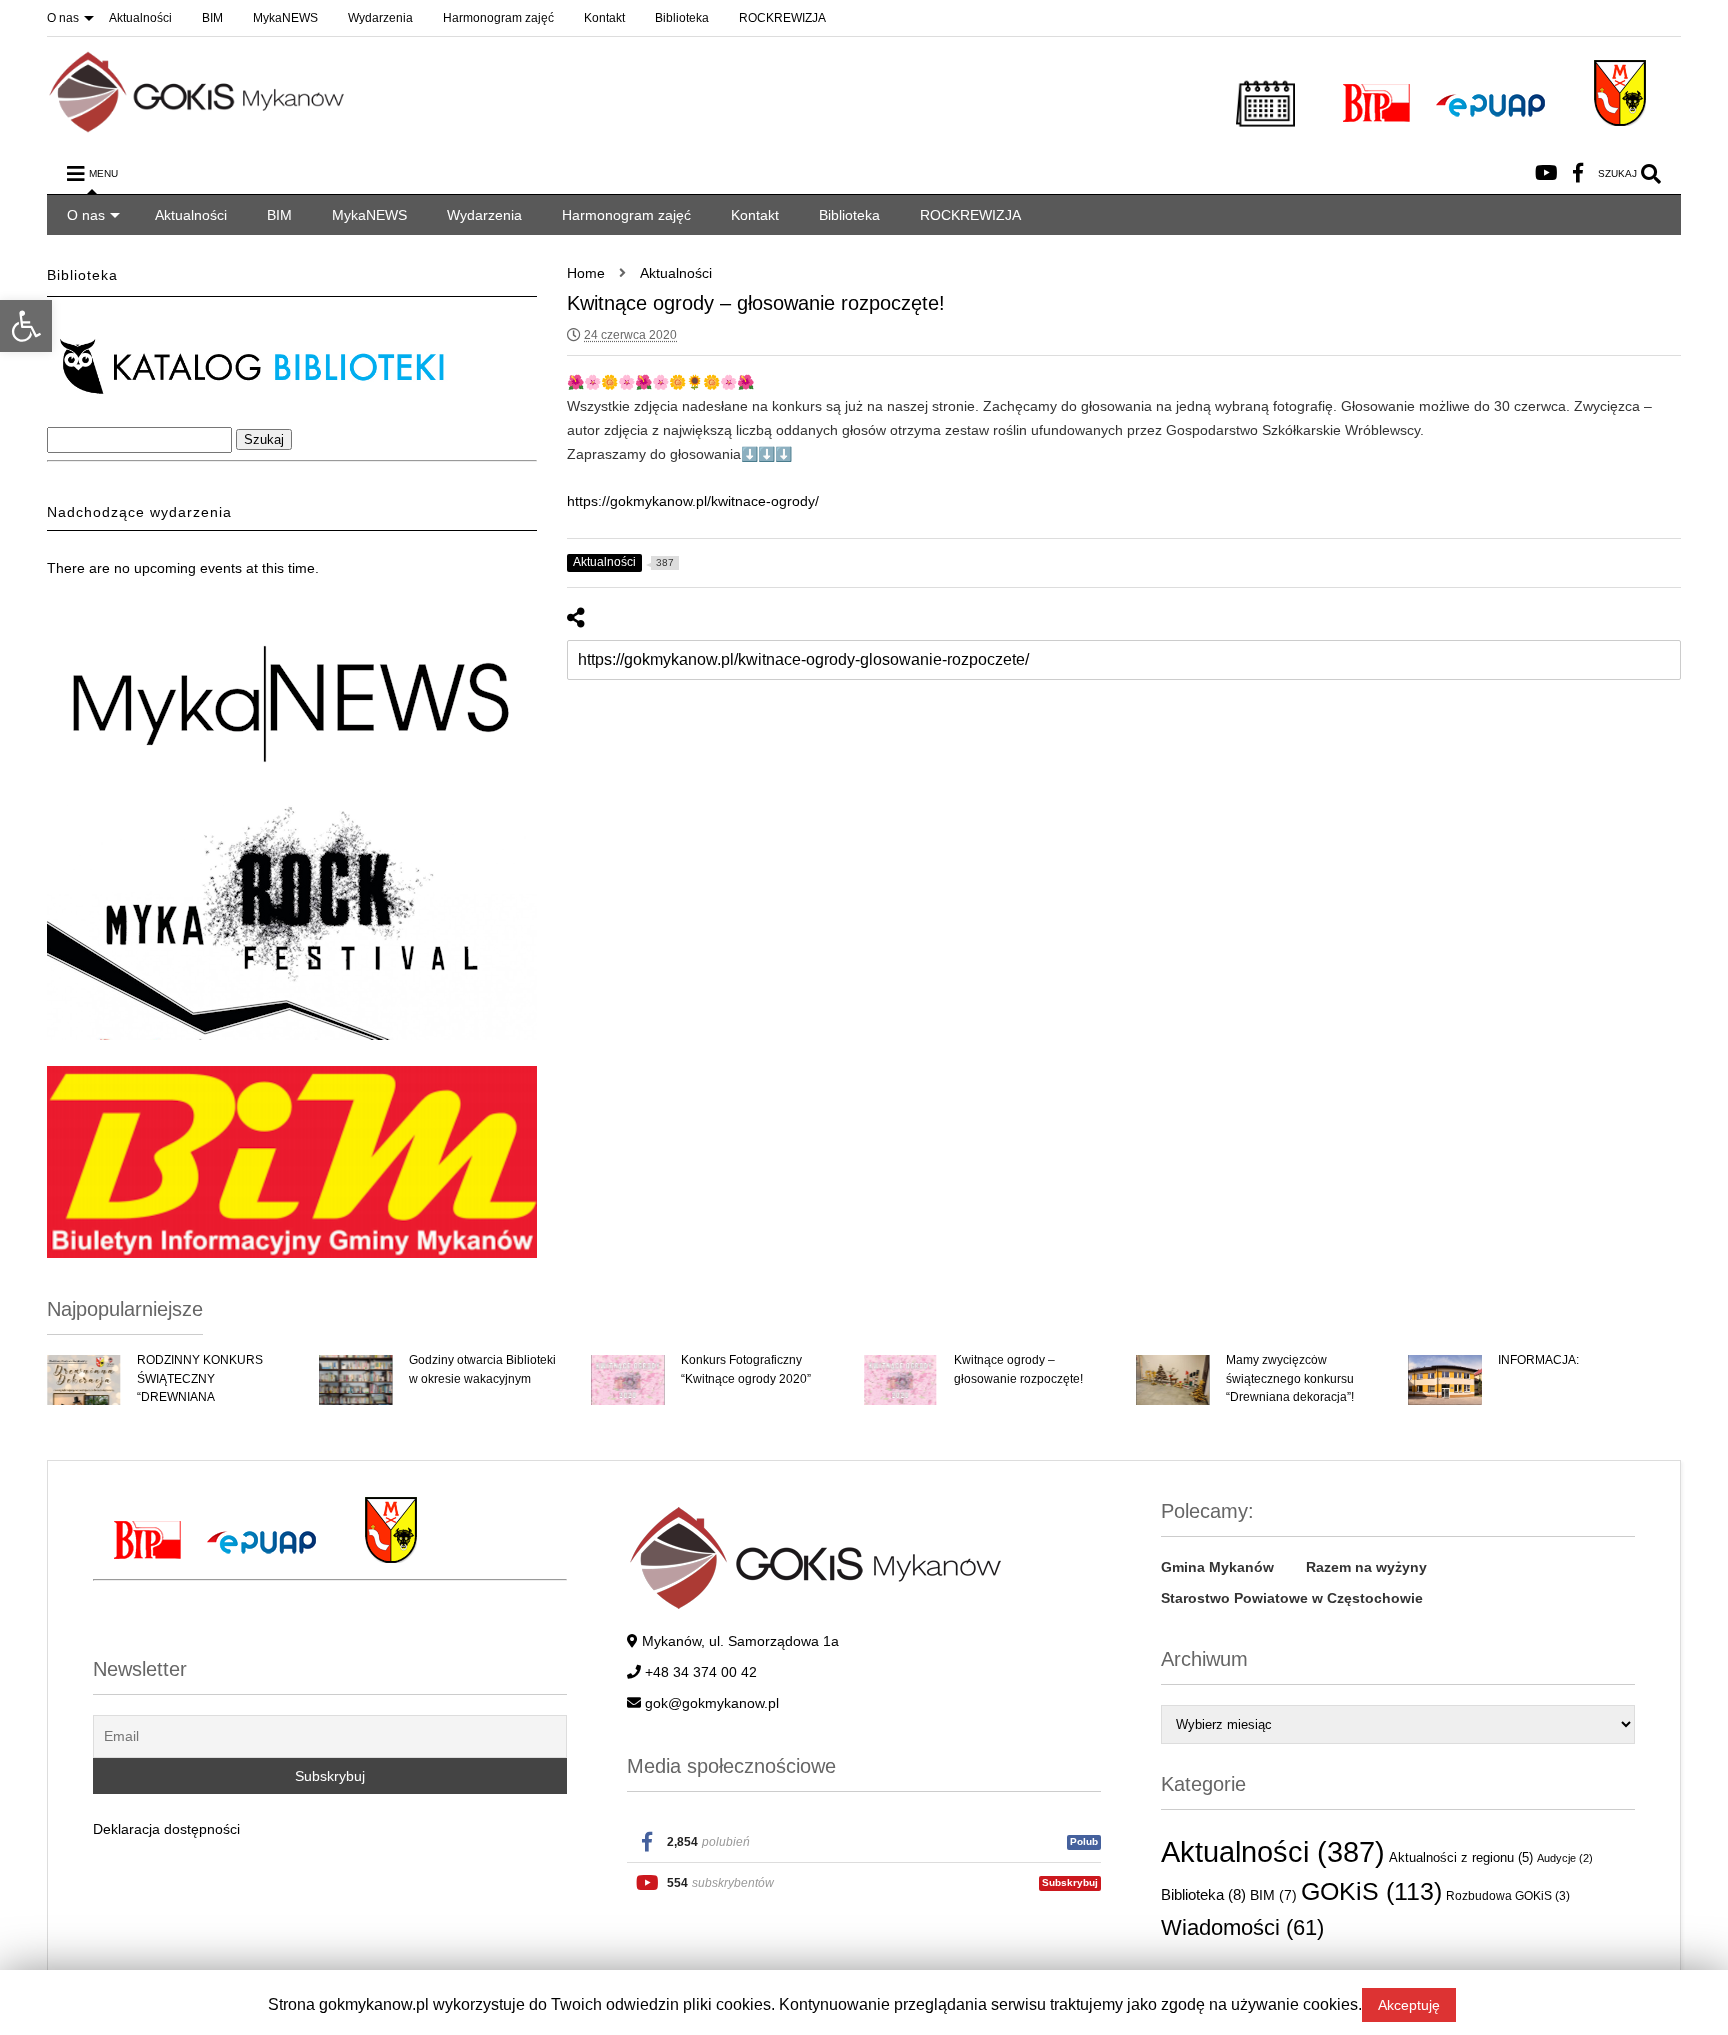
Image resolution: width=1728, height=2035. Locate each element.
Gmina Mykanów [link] (1217, 1567)
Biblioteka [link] (682, 18)
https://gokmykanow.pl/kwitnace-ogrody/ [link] (693, 501)
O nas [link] (63, 18)
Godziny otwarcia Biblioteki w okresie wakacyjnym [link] (482, 1369)
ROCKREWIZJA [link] (782, 18)
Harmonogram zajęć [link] (498, 18)
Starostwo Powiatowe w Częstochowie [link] (1292, 1598)
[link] (26, 326)
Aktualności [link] (140, 18)
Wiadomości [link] (1242, 1927)
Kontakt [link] (604, 18)
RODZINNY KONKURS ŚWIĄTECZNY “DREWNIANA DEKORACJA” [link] (200, 1387)
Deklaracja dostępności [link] (166, 1829)
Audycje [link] (1565, 1858)
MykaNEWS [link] (285, 18)
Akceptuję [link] (1409, 2005)
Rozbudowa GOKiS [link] (1508, 1895)
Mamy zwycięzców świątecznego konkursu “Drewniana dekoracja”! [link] (1290, 1378)
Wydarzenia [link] (380, 18)
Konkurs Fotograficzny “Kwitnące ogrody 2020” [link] (746, 1369)
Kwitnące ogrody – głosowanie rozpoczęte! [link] (1018, 1369)
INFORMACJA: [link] (1538, 1360)
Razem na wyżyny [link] (1366, 1567)
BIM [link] (212, 18)
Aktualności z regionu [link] (1461, 1857)
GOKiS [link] (1371, 1891)
